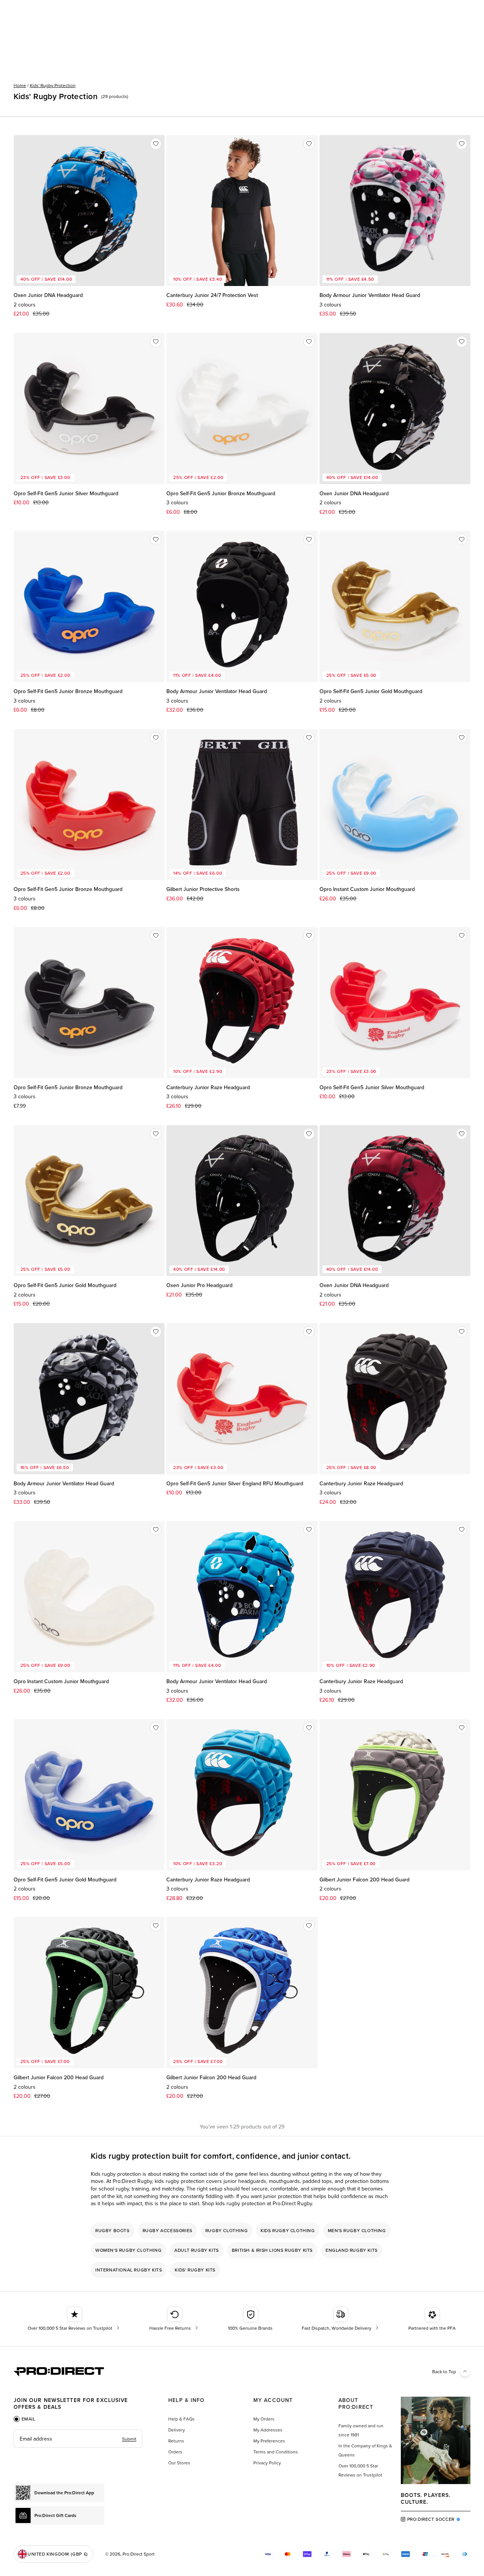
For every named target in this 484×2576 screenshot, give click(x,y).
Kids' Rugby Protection (53, 85)
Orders (175, 2452)
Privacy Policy (267, 2463)
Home (20, 85)
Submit (129, 2439)
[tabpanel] (78, 2439)
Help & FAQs (181, 2419)
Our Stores (179, 2463)
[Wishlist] (156, 144)
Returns (176, 2441)
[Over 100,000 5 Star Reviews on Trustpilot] (74, 2319)
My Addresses (268, 2430)
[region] (242, 2250)
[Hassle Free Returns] (175, 2319)
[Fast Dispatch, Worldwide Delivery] (341, 2319)
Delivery (177, 2430)
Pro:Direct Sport (139, 2554)
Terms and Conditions (276, 2452)
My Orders (264, 2419)
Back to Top (444, 2372)
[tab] (25, 2419)
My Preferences (269, 2441)
